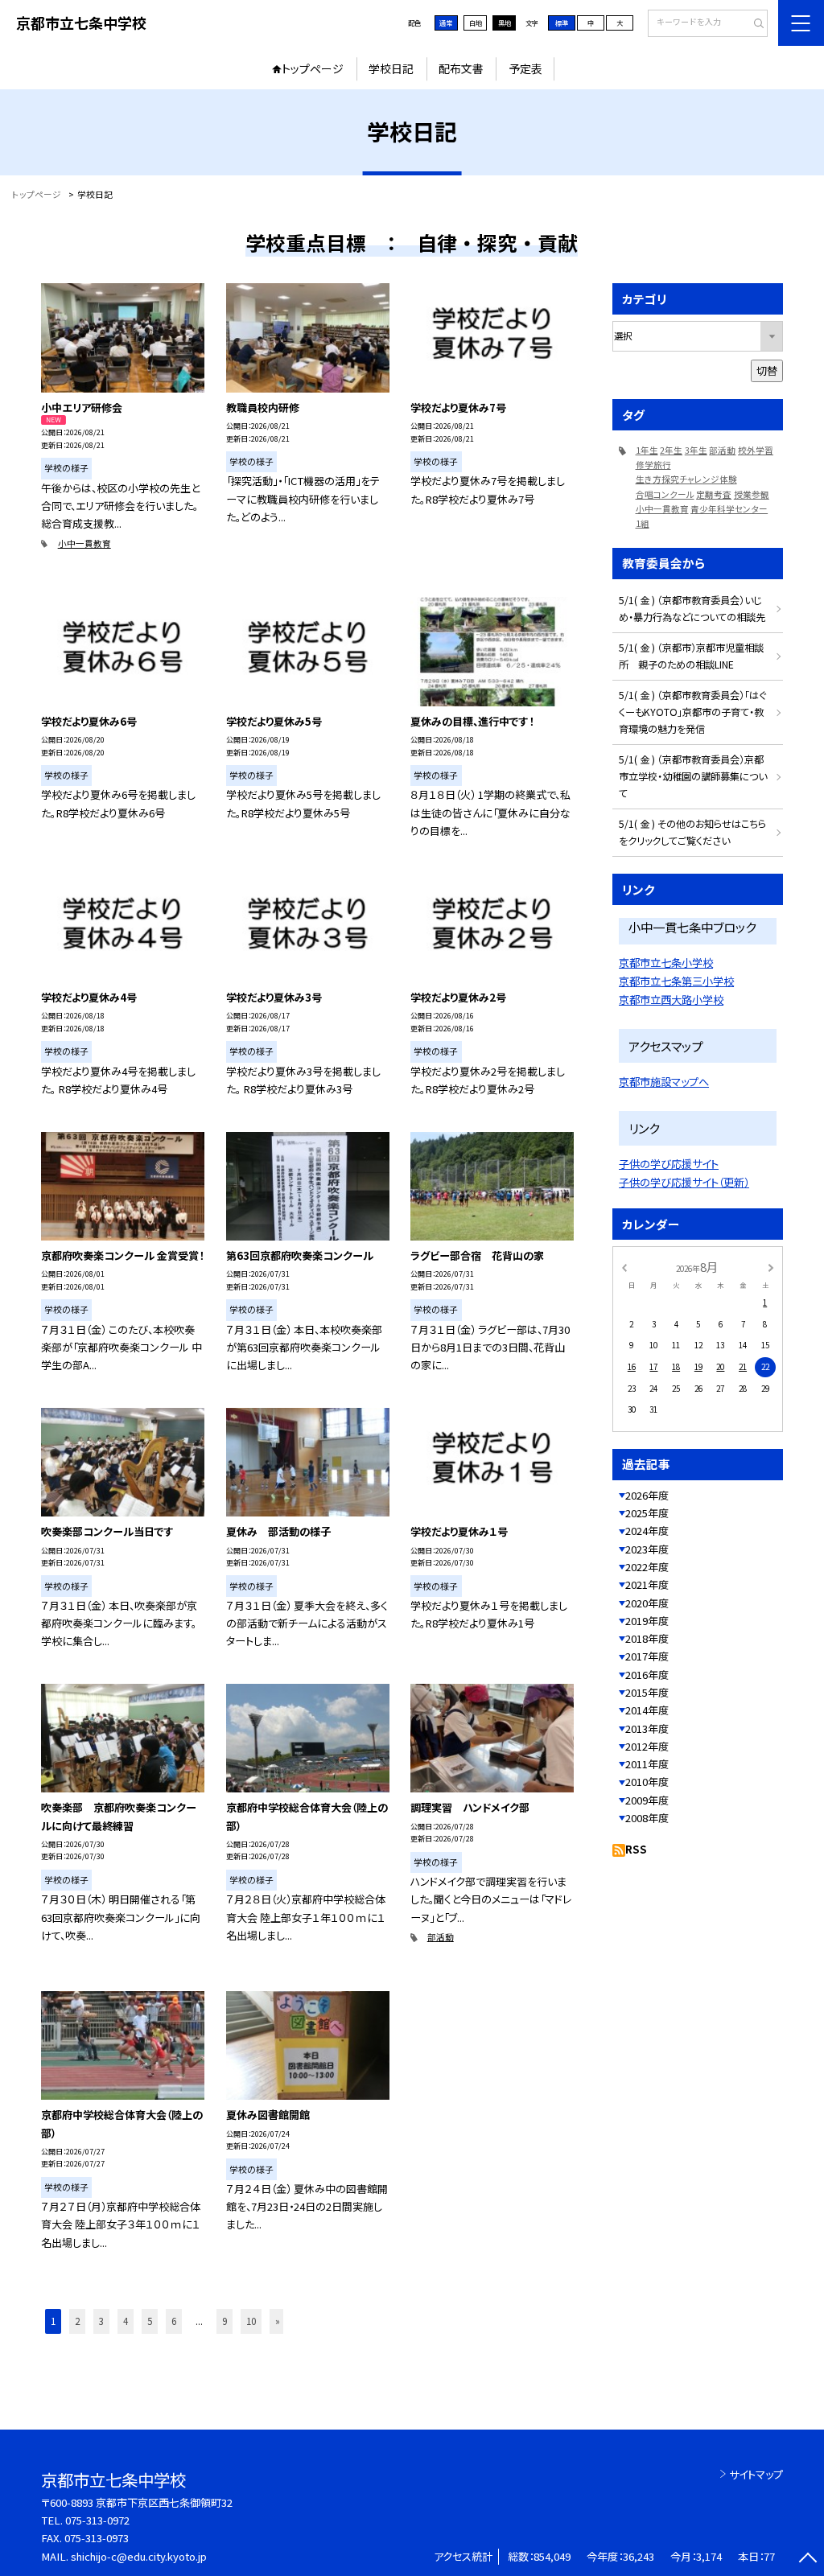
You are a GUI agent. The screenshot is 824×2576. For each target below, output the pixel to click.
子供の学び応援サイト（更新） (684, 1182)
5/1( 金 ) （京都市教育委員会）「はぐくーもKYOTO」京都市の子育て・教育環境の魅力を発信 (692, 712)
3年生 (696, 450)
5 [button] (150, 2321)
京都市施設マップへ (664, 1082)
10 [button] (251, 2321)
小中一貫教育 (84, 543)
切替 (767, 370)
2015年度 (647, 1692)
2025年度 (647, 1513)
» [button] (278, 2321)
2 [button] (77, 2321)
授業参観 (752, 494)
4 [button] (126, 2321)
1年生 (647, 450)
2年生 (671, 450)
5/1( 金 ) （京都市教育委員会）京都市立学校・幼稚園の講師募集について (693, 776)
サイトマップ (756, 2474)
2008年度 (647, 1818)
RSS (636, 1849)
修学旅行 (653, 465)
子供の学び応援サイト (669, 1164)
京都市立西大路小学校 (671, 1000)
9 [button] (225, 2321)
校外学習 (756, 450)
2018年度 (647, 1638)
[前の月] (624, 1266)
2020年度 (647, 1603)
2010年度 (647, 1782)
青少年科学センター (729, 509)
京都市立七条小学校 (666, 963)
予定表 (525, 68)
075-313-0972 (97, 2520)
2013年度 (647, 1728)
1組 (643, 523)
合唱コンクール (665, 494)
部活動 (441, 1937)
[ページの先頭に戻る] (808, 2560)
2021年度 (647, 1584)
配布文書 (461, 68)
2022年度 (647, 1567)
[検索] (754, 24)
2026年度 (647, 1495)
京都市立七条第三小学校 (676, 981)
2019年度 (647, 1621)
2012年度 (647, 1746)
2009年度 (647, 1800)
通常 (446, 23)
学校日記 (391, 68)
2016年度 (647, 1675)
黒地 (505, 23)
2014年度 (647, 1710)
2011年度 (647, 1764)
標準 (562, 23)
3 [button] (101, 2321)
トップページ (313, 68)
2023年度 (647, 1549)
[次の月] (771, 1266)
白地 (476, 23)
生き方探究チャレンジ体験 (686, 479)
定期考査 (714, 494)
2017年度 (647, 1656)
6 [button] (174, 2321)
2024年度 (647, 1531)
